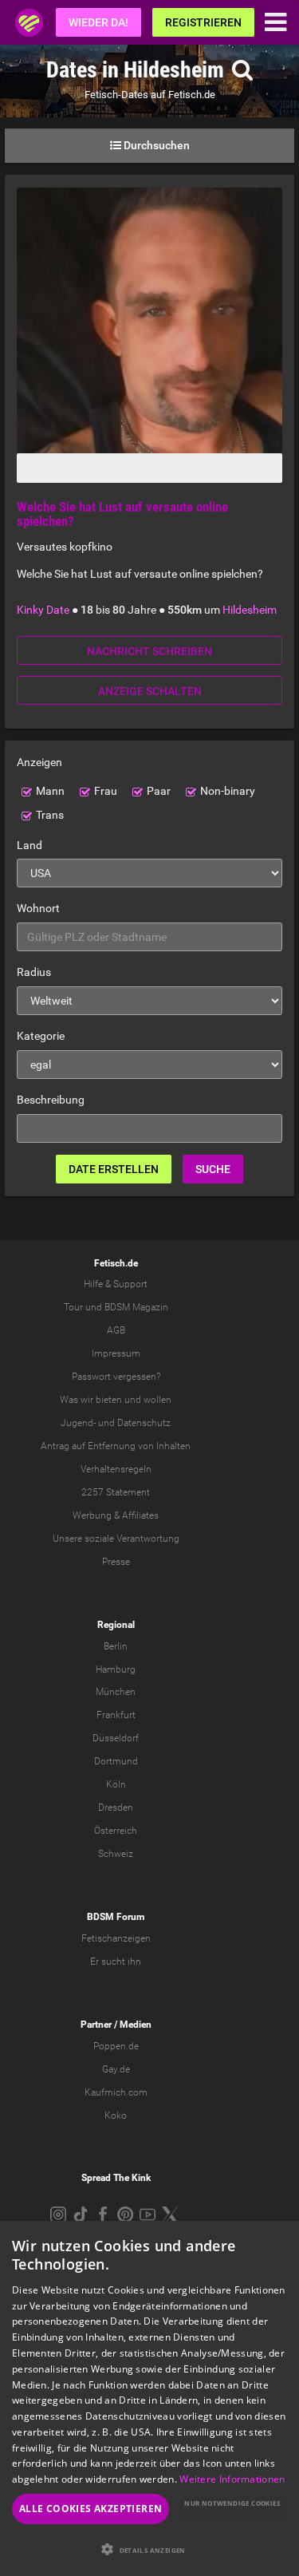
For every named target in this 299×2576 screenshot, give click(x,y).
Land (30, 845)
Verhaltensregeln (116, 1469)
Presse (116, 1562)
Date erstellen (114, 1169)
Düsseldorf (116, 1738)
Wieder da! (98, 22)
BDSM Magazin (136, 1307)
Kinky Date (43, 610)
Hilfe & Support (116, 1284)
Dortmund (116, 1761)
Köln (116, 1784)
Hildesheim (250, 610)
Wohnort (38, 908)
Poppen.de (116, 2046)
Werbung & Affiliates (116, 1515)
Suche (213, 1169)
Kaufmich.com (116, 2092)
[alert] (149, 2398)
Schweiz (116, 1854)
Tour (73, 1307)
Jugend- (78, 1423)
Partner (96, 2025)
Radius (34, 972)
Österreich (116, 1831)
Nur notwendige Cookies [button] (232, 2503)
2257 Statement (116, 1492)
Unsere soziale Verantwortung (116, 1539)
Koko (116, 2116)
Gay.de (116, 2069)
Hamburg (116, 1669)
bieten (109, 1400)
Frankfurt (116, 1715)
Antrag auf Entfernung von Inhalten (116, 1446)
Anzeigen (39, 762)
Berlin (116, 1646)
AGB (116, 1330)
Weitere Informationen (232, 2479)
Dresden (116, 1808)
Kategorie (41, 1036)
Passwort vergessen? (116, 1377)
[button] (149, 2549)
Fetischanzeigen (116, 1938)
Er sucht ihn (116, 1962)
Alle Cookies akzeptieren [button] (91, 2509)
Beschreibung (51, 1100)
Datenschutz (144, 1423)
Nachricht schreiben (149, 651)
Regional (116, 1625)
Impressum (116, 1353)
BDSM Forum (116, 1917)
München (116, 1692)
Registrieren (203, 22)
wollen (157, 1400)
